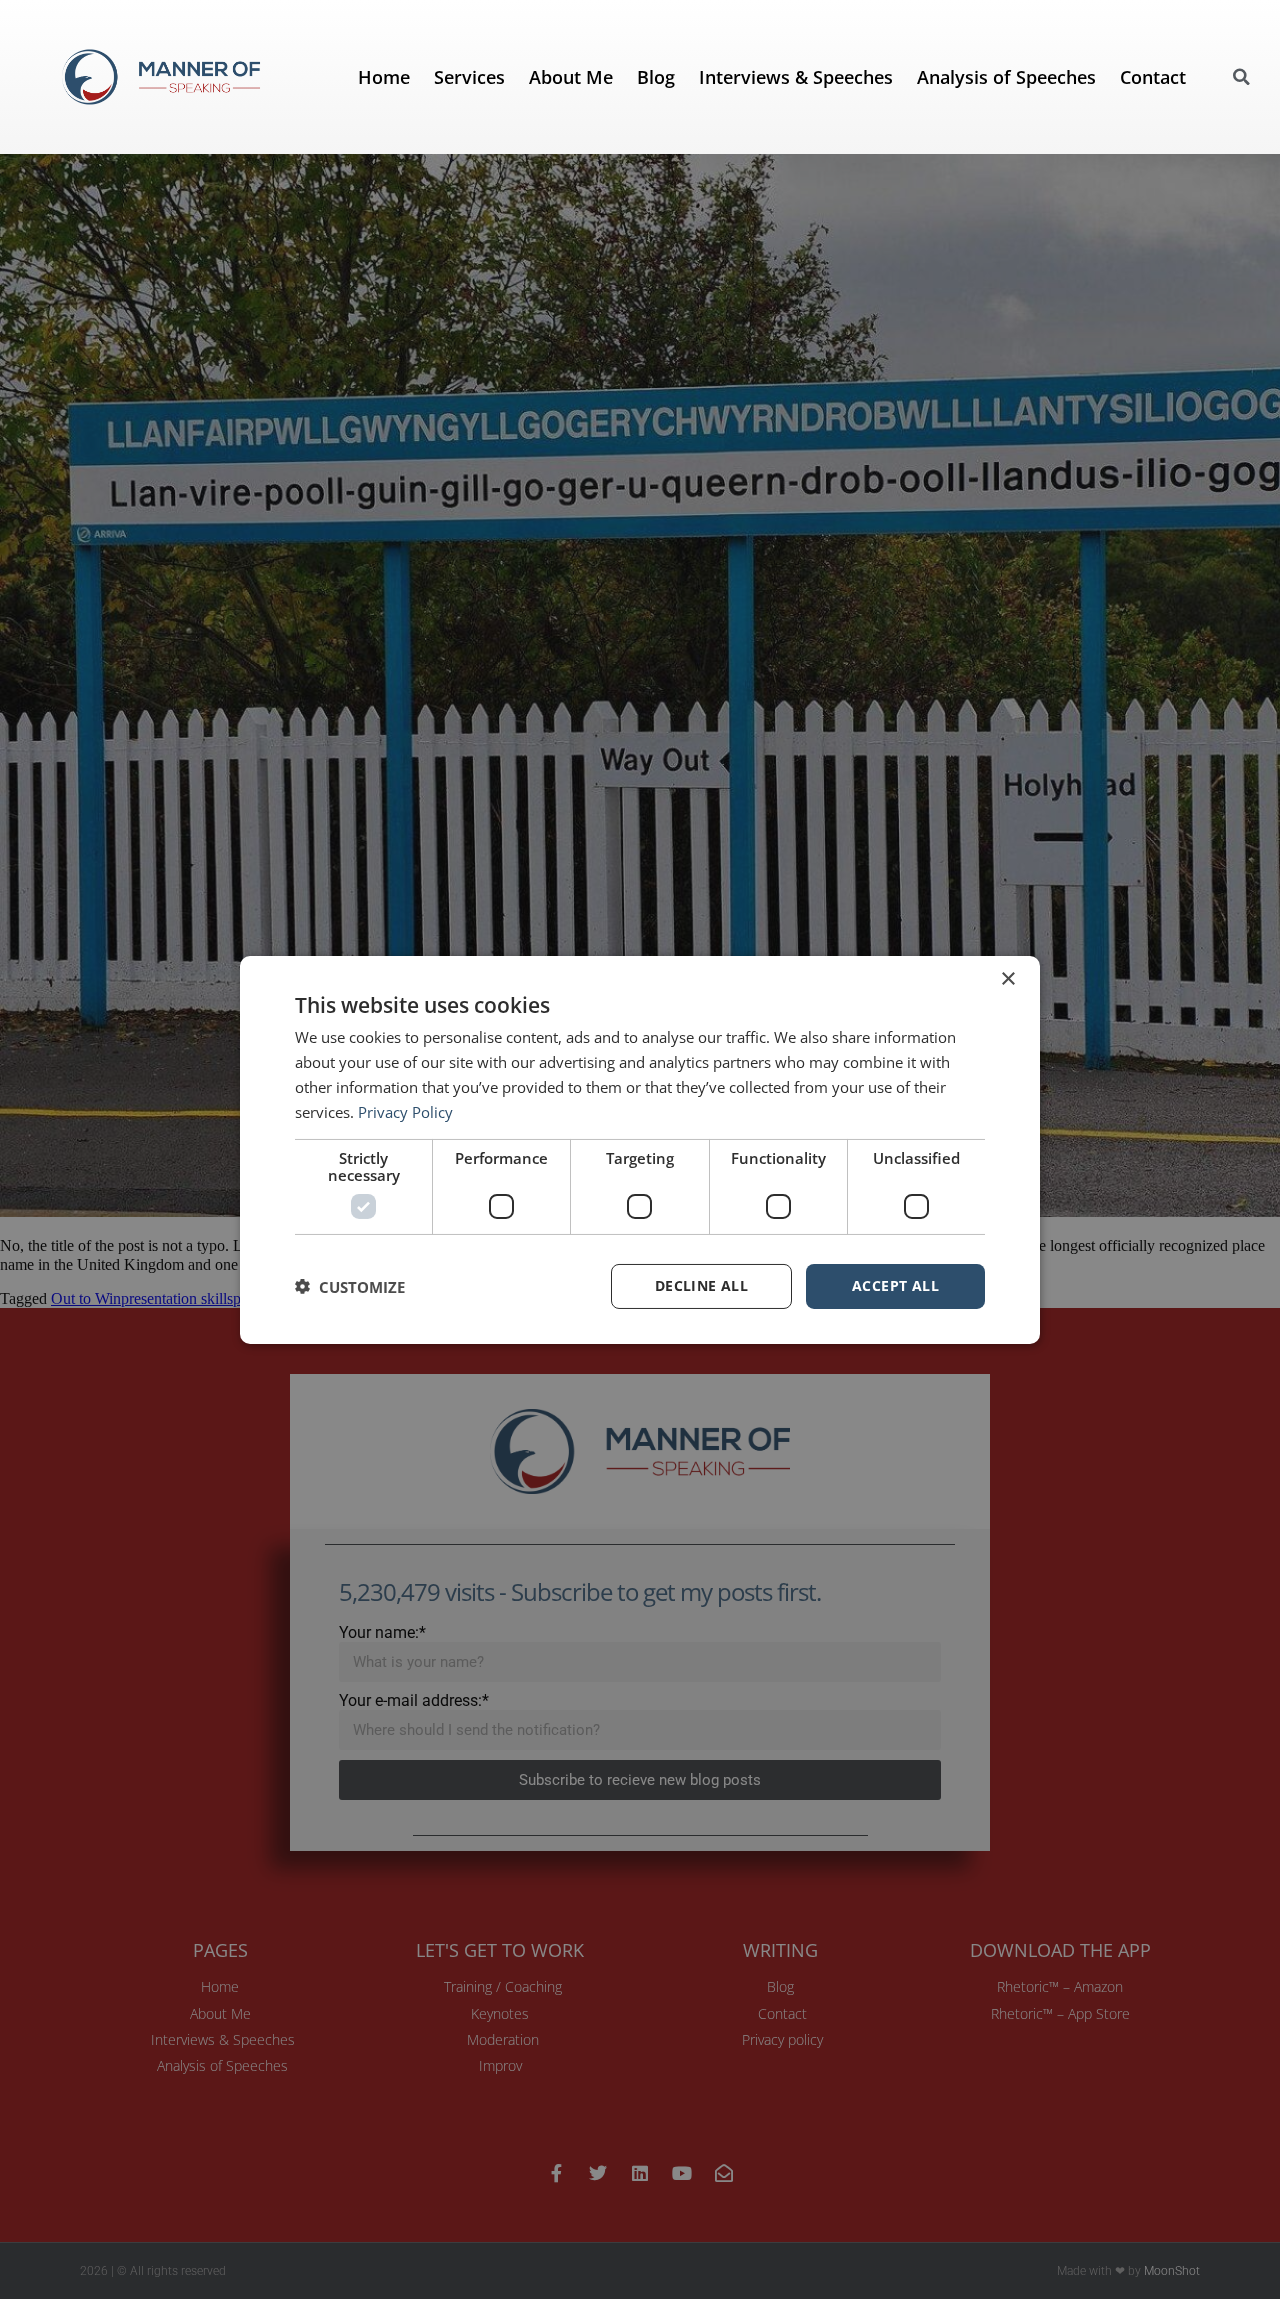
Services (469, 77)
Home (384, 77)
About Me (571, 77)
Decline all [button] (701, 1285)
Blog (656, 77)
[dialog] (640, 1149)
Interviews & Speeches (796, 77)
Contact (1153, 77)
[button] (1242, 77)
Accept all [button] (895, 1285)
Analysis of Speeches (1006, 77)
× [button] (1007, 978)
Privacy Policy (405, 1111)
